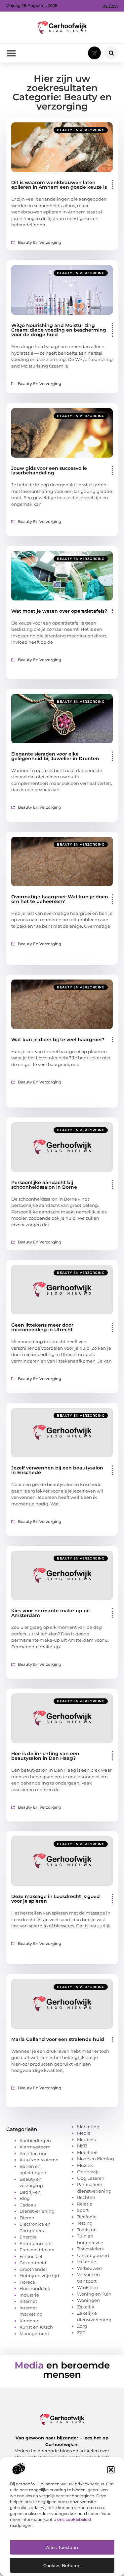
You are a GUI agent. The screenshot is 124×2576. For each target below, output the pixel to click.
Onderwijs (88, 2172)
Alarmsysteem (35, 2147)
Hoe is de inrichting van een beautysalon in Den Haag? (45, 1756)
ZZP (81, 2333)
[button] (111, 2470)
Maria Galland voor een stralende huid (58, 2039)
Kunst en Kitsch (36, 2327)
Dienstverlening (37, 2211)
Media (84, 2133)
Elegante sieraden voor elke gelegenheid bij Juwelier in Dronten (55, 756)
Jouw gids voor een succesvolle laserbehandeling (49, 470)
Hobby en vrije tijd (39, 2275)
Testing (85, 2223)
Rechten (86, 2197)
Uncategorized (93, 2255)
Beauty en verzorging (81, 130)
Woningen (88, 2300)
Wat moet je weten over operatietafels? (59, 611)
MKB (82, 2146)
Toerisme (87, 2230)
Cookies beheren (62, 2565)
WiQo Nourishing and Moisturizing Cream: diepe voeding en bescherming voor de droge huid (59, 330)
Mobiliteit (87, 2152)
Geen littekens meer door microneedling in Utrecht (42, 1327)
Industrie (29, 2295)
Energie (28, 2237)
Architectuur (33, 2153)
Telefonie (87, 2217)
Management (34, 2334)
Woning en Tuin (94, 2294)
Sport (83, 2210)
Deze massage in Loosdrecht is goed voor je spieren (56, 1899)
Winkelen (88, 2287)
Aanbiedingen (35, 2141)
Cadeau (28, 2205)
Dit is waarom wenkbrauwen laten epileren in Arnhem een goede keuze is (59, 185)
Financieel (31, 2256)
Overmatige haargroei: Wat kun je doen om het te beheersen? (60, 899)
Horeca (27, 2282)
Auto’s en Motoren (39, 2160)
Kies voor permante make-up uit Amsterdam (51, 1613)
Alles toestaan (62, 2547)
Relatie (85, 2204)
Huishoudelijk (35, 2288)
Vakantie (87, 2262)
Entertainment (36, 2243)
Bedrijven (30, 2192)
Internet (28, 2301)
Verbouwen (89, 2268)
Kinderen (30, 2321)
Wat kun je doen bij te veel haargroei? (58, 1040)
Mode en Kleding (96, 2159)
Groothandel (33, 2269)
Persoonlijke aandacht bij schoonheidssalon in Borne (44, 1185)
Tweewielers (90, 2249)
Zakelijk (86, 2307)
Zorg (82, 2326)
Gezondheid (33, 2263)
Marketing (88, 2127)
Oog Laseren (91, 2178)
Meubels (86, 2140)
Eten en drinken (37, 2250)
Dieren (27, 2218)
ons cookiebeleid (74, 2519)
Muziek (85, 2165)
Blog (25, 2198)
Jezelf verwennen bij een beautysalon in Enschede (57, 1470)
